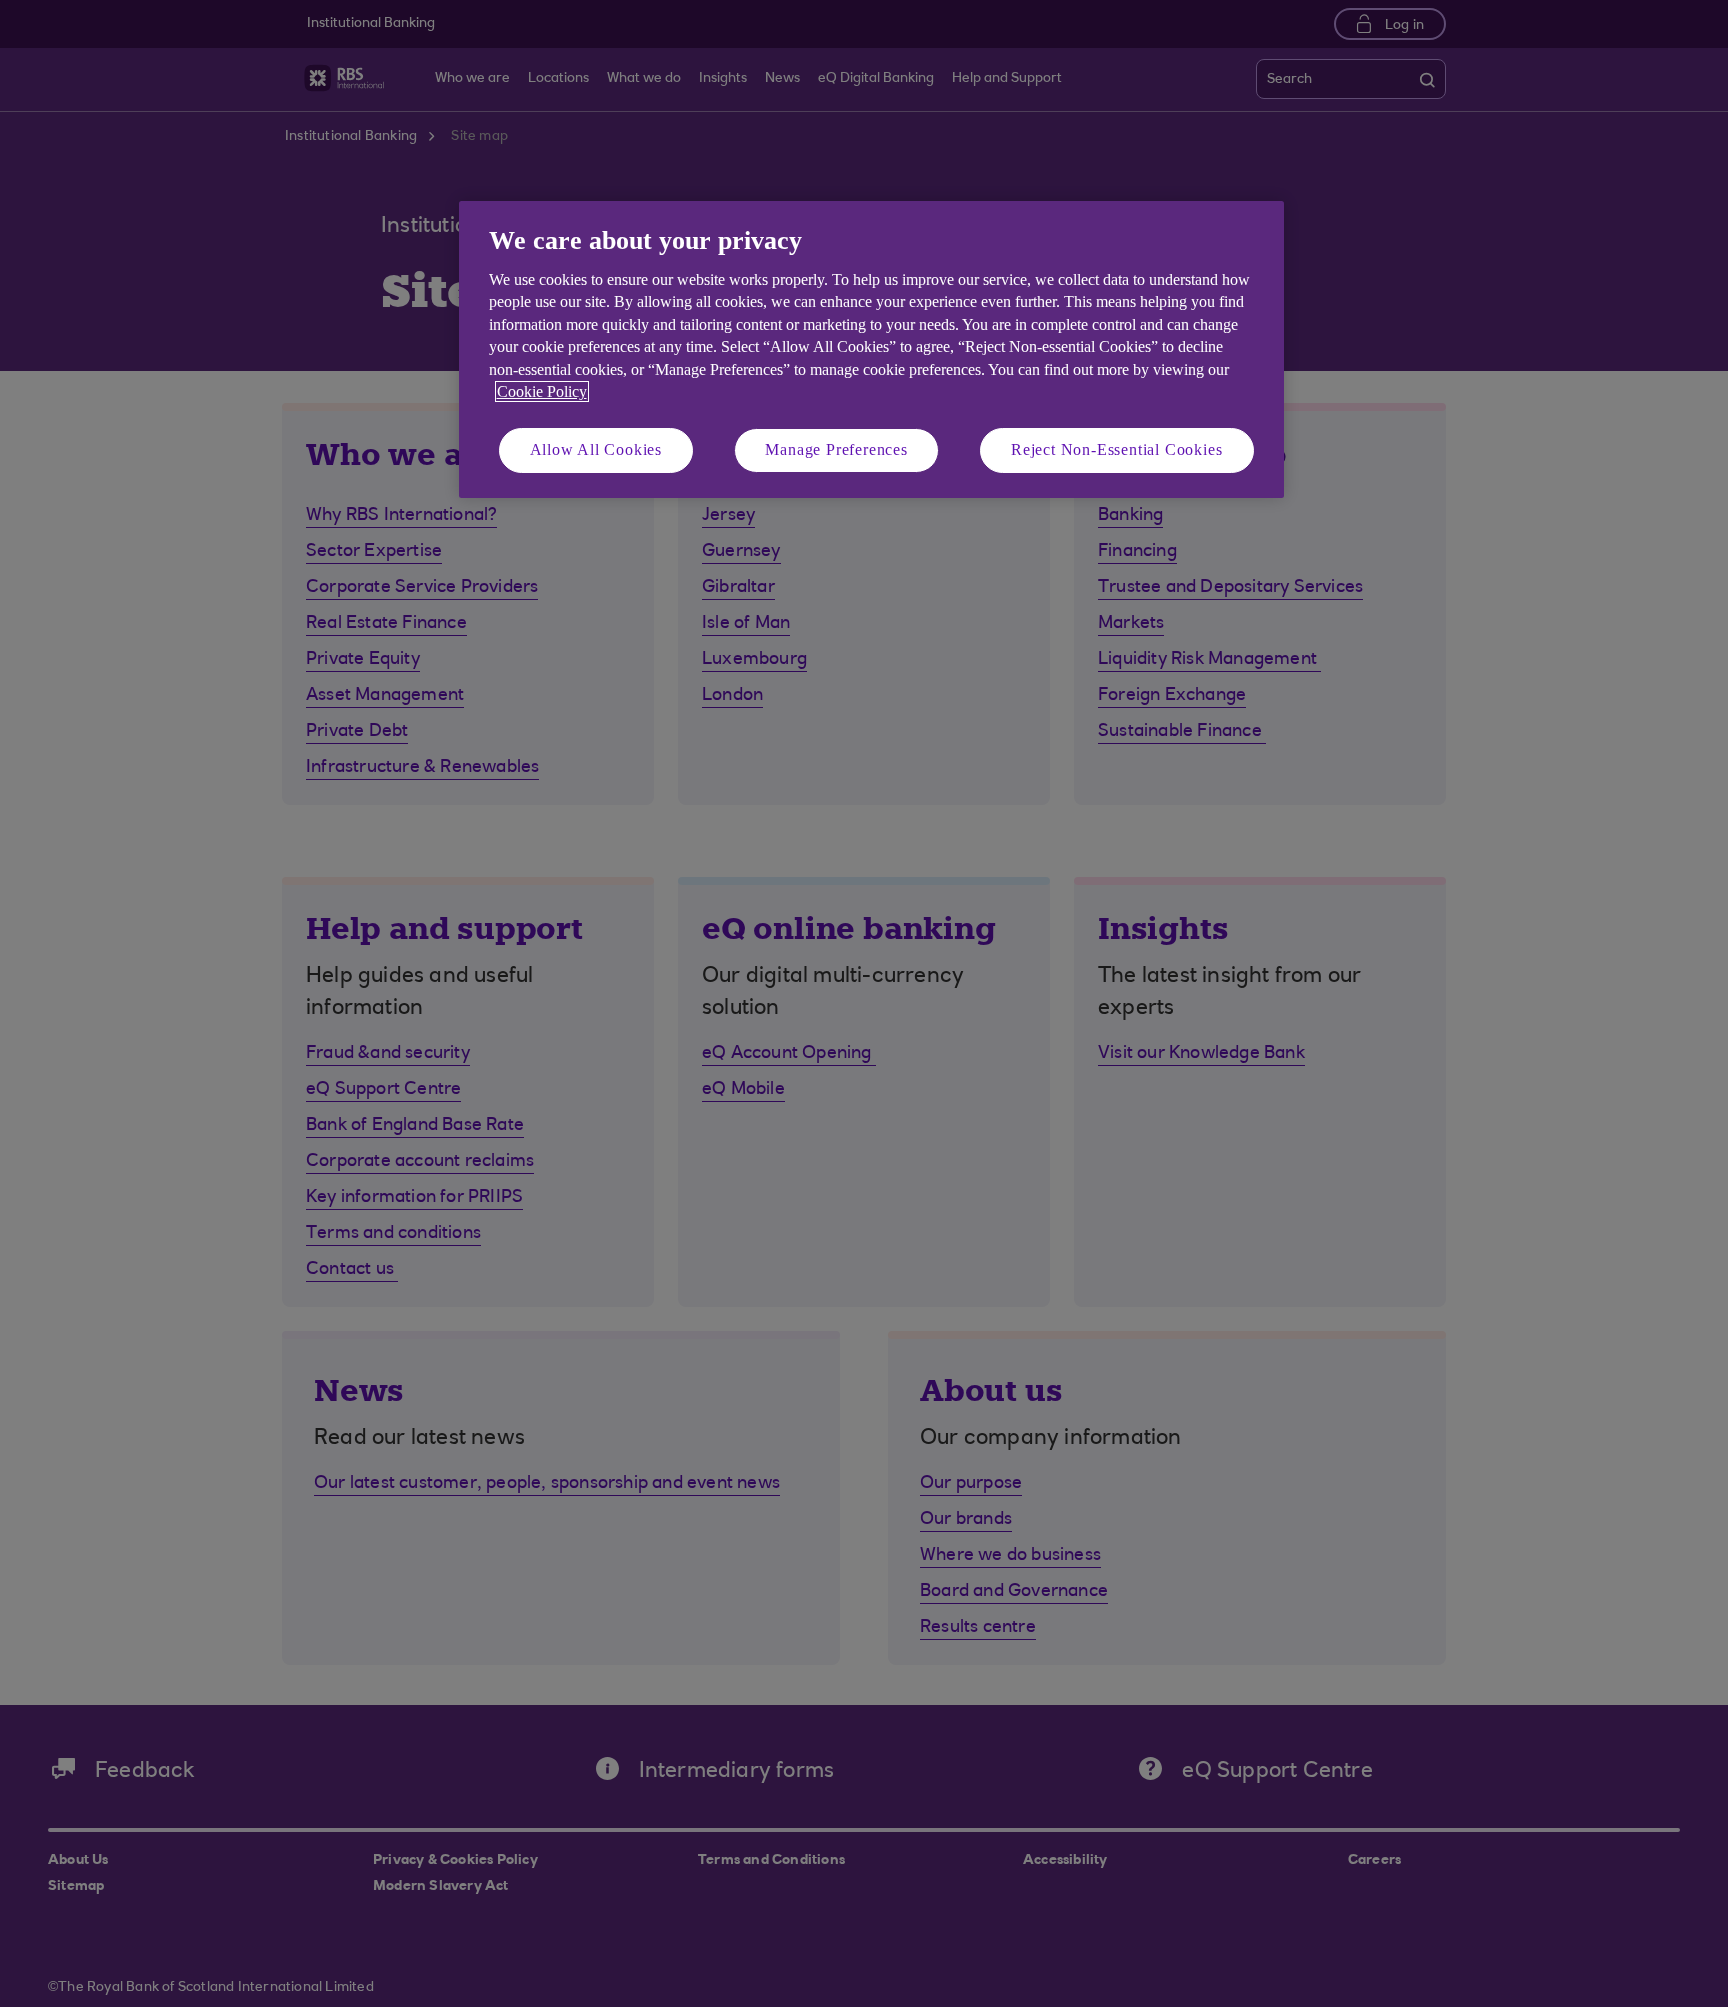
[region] (871, 349)
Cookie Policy (542, 391)
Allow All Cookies (596, 449)
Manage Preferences (836, 449)
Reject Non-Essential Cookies (1116, 449)
